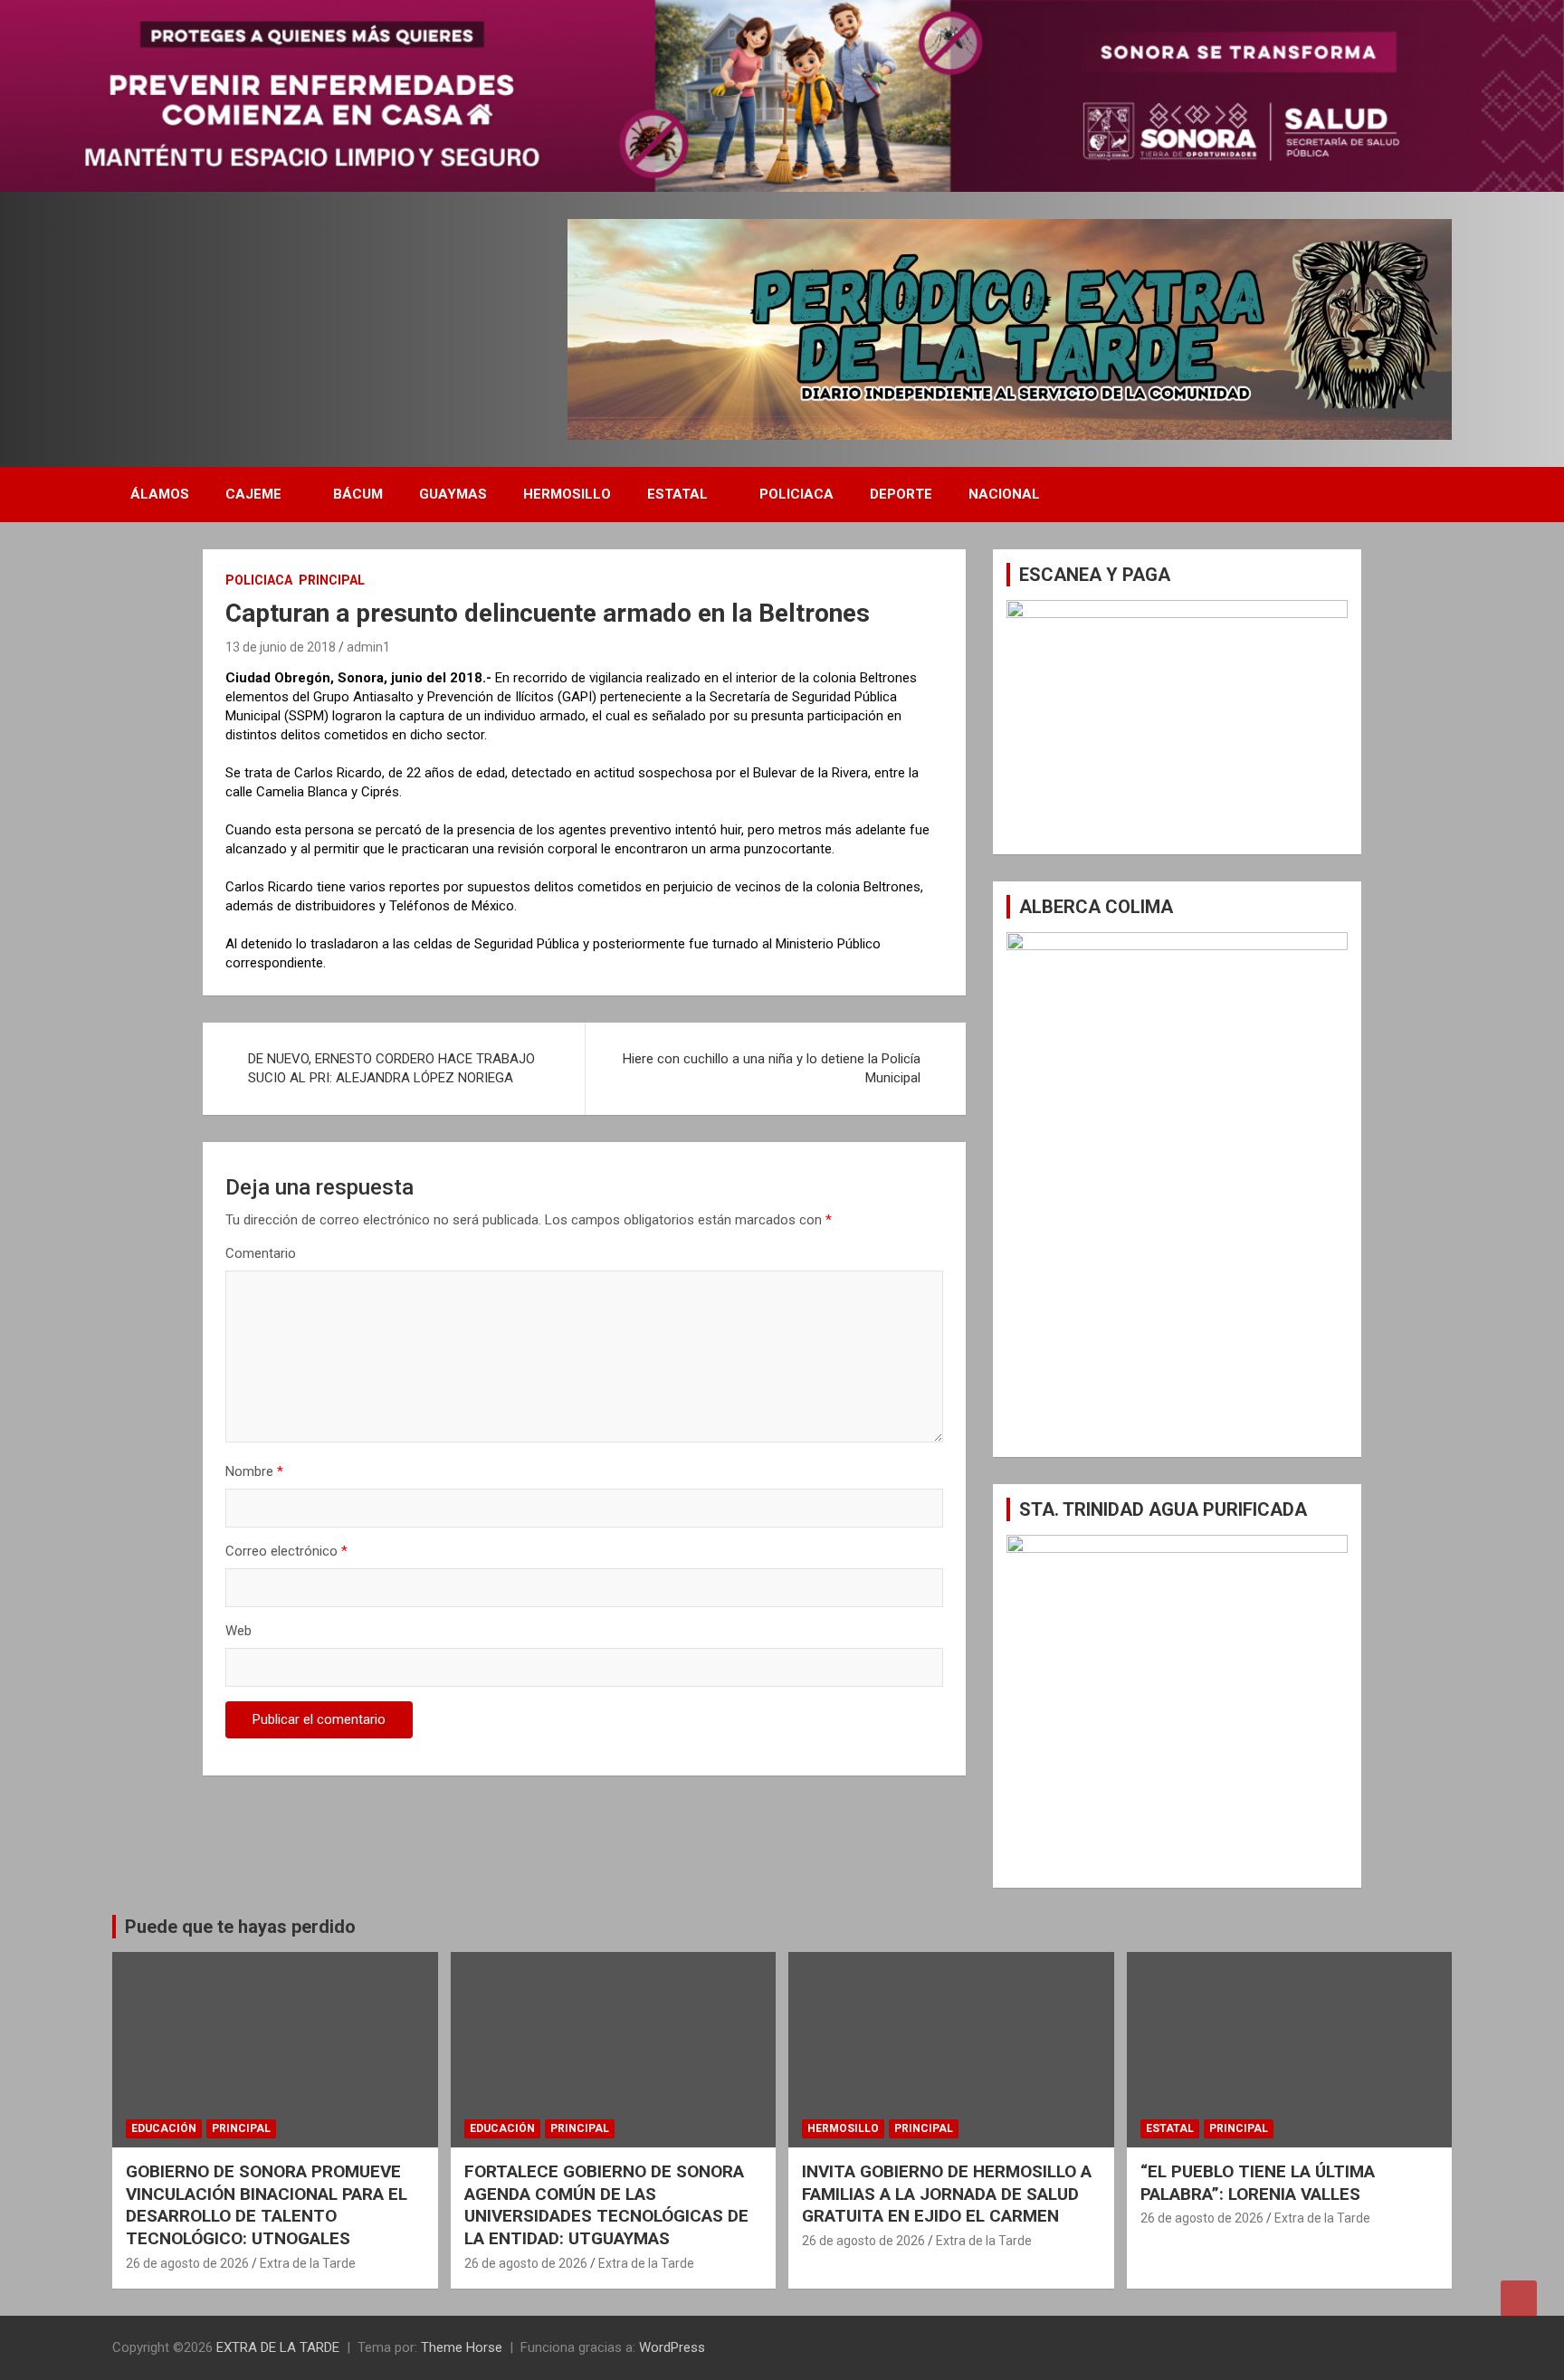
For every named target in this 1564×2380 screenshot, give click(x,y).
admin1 (368, 647)
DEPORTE (901, 494)
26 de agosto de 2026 (187, 2263)
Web (238, 1631)
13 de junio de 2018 (281, 647)
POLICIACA (796, 494)
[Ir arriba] (1519, 2299)
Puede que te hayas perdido (240, 1927)
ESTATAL (677, 494)
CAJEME (253, 494)
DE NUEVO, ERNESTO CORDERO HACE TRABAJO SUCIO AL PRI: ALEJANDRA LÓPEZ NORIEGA (391, 1068)
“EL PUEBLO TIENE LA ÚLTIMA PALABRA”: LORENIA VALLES (1258, 2183)
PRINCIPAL (332, 580)
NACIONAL (1004, 494)
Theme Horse (462, 2347)
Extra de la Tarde (308, 2263)
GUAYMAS (453, 494)
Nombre (254, 1471)
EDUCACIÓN (164, 2128)
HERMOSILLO (567, 494)
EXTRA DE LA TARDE (278, 2347)
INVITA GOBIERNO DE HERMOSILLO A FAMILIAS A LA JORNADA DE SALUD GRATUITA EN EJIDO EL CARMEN (947, 2194)
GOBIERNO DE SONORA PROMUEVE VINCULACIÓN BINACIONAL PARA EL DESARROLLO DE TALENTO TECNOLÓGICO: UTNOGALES (267, 2205)
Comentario (261, 1253)
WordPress (672, 2347)
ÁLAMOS (160, 494)
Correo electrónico (286, 1551)
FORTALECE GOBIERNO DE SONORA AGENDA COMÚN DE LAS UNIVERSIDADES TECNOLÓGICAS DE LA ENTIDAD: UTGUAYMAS (606, 2205)
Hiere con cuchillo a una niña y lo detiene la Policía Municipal (772, 1068)
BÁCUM (358, 494)
